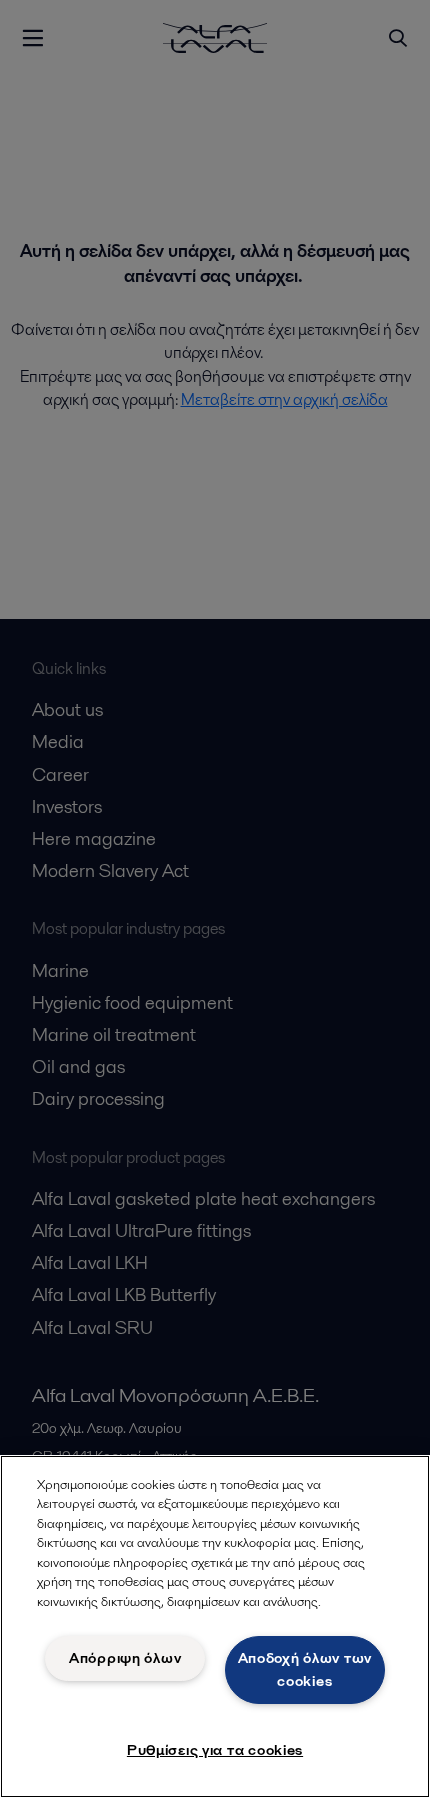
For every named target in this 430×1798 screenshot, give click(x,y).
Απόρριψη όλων (125, 1658)
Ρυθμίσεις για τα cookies (215, 1750)
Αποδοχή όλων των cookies (305, 1669)
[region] (215, 1626)
